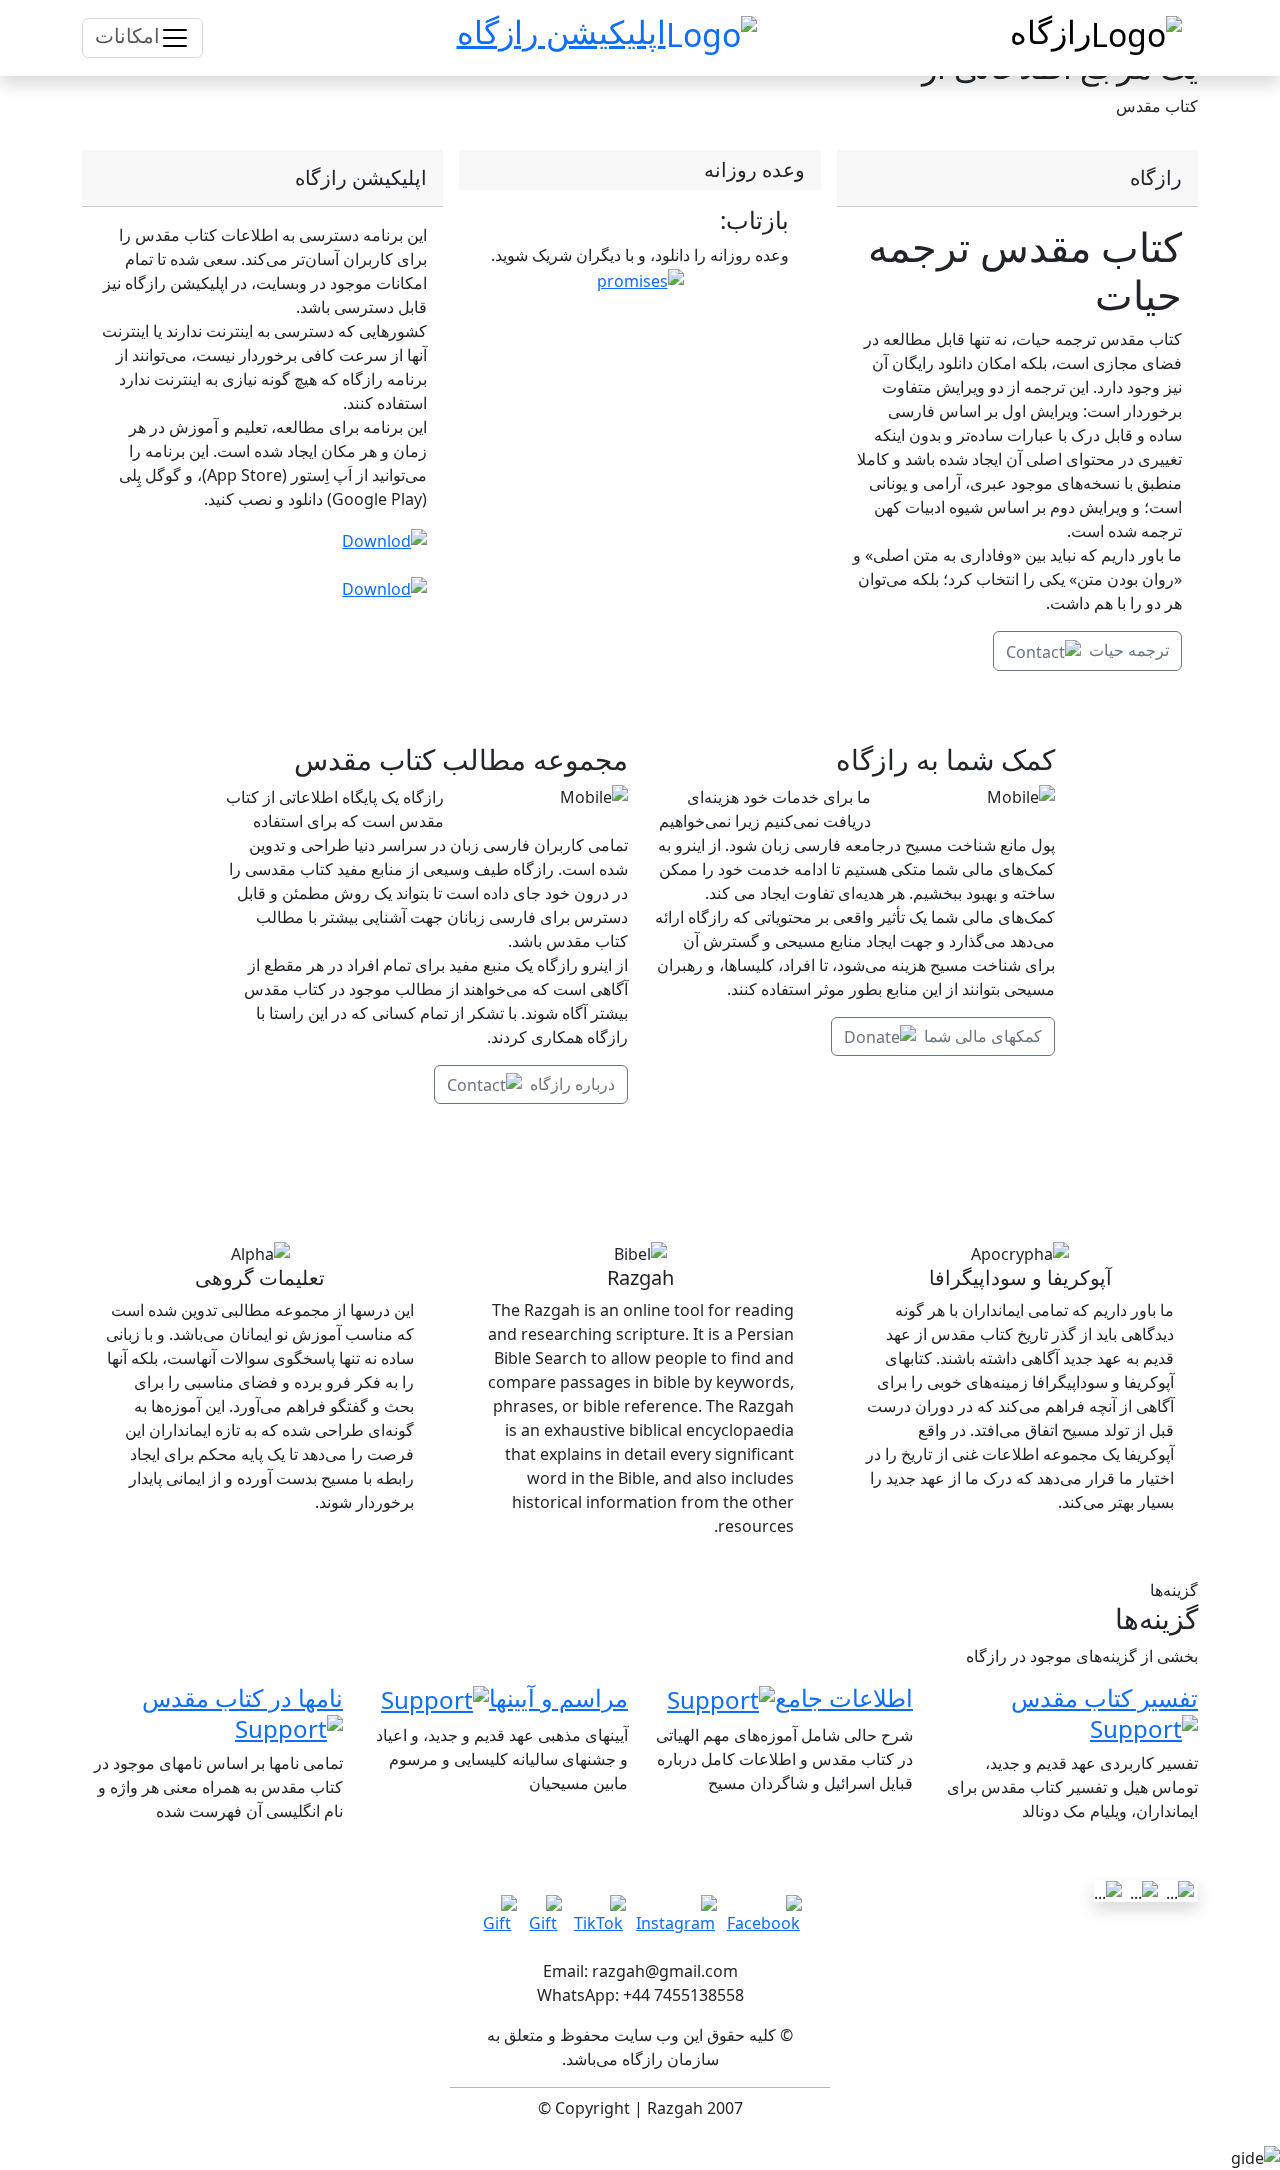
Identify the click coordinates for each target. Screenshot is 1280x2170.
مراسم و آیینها (558, 1697)
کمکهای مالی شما (983, 1036)
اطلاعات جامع (844, 1697)
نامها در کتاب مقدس (242, 1697)
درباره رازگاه (572, 1084)
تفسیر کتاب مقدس (1104, 1697)
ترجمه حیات (1129, 650)
